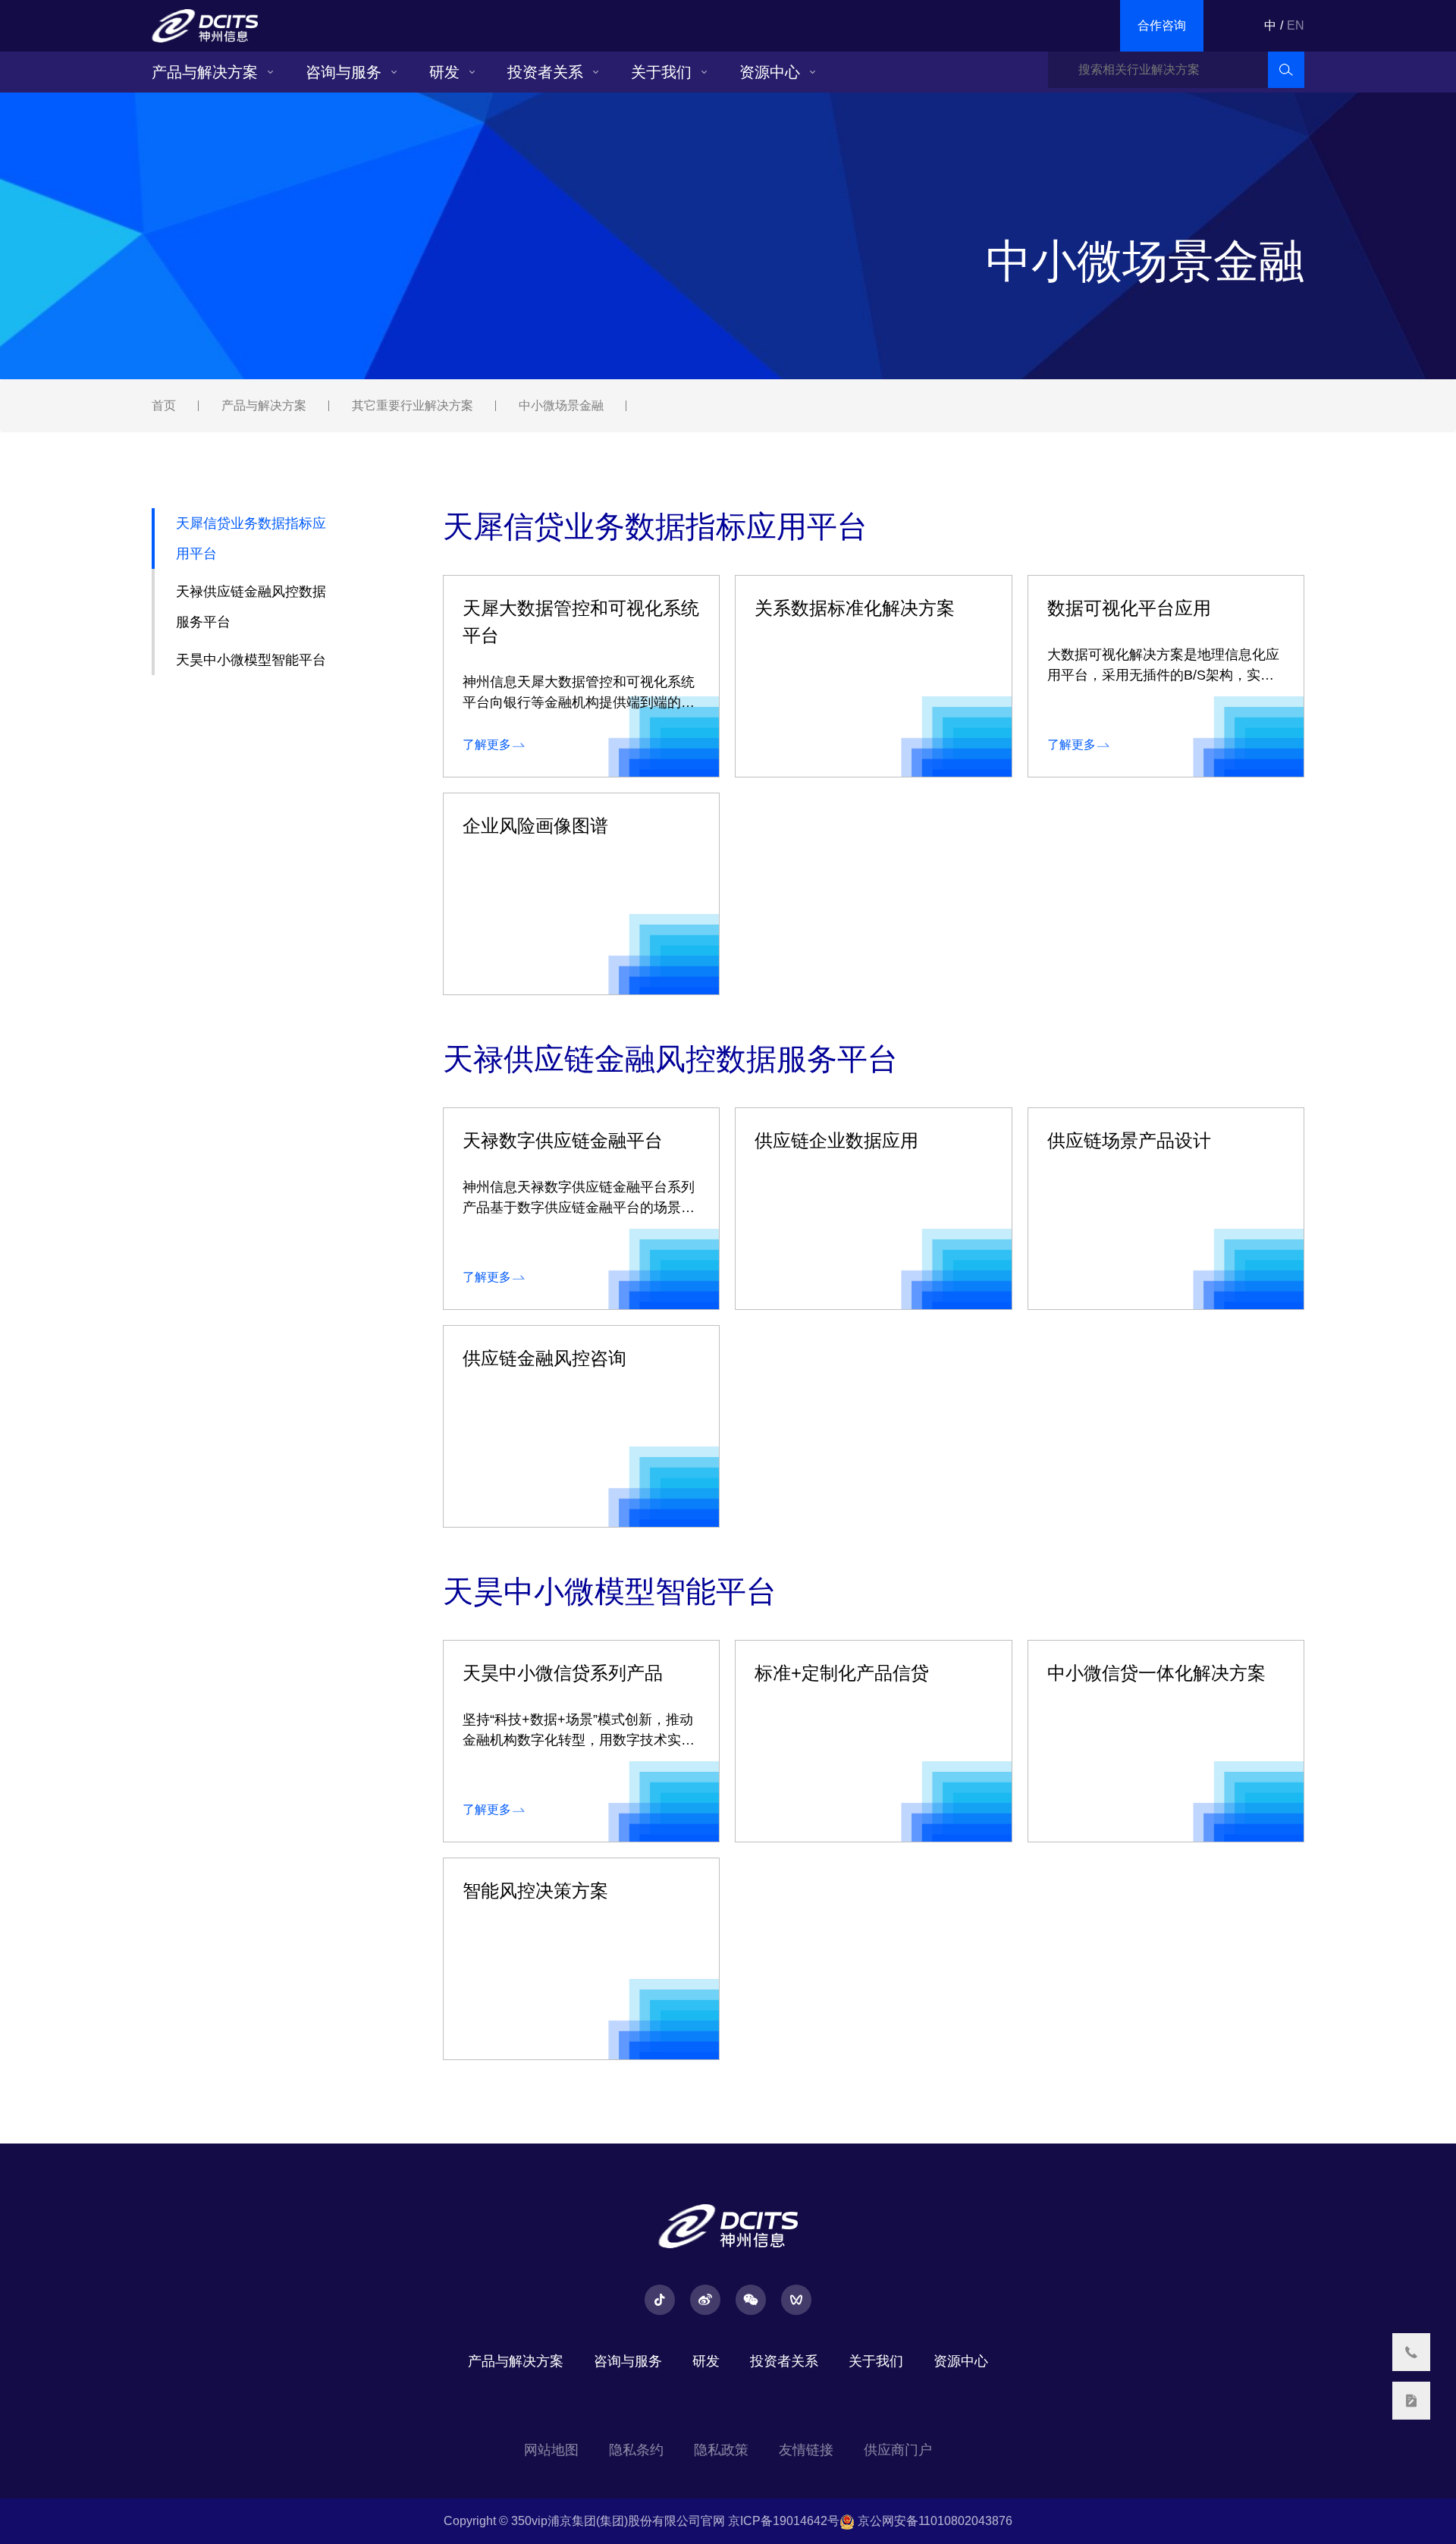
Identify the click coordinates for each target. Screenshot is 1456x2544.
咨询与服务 (344, 72)
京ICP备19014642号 (784, 2521)
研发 (444, 72)
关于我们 (661, 72)
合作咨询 (1162, 25)
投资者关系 (545, 72)
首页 (164, 405)
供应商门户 (898, 2450)
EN (1296, 25)
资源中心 (770, 72)
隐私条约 (636, 2450)
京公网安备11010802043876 (934, 2521)
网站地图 (551, 2450)
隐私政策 (721, 2450)
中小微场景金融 (561, 405)
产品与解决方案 (205, 72)
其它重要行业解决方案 (413, 405)
